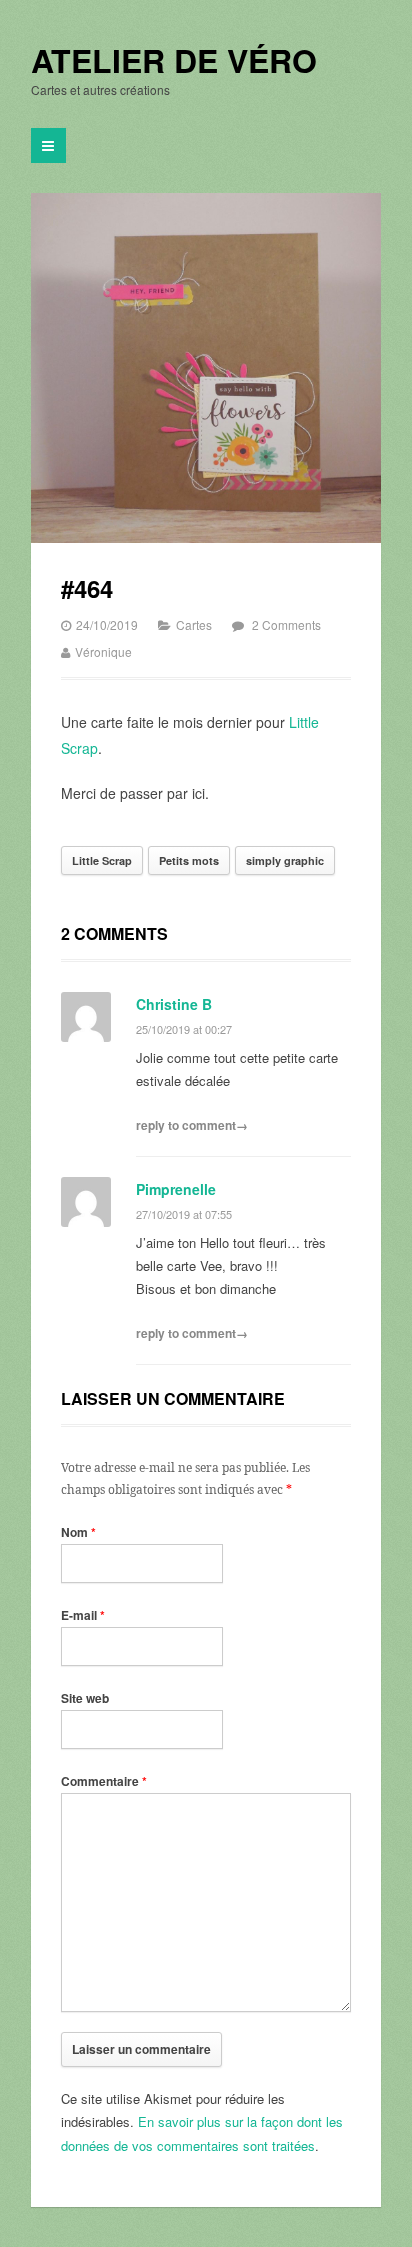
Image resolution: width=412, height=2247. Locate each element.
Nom (78, 1532)
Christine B (174, 1004)
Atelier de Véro (174, 61)
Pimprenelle (176, 1189)
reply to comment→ (192, 1125)
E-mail (83, 1615)
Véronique (103, 651)
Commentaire (104, 1781)
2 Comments (286, 624)
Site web (85, 1698)
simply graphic (285, 860)
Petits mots (189, 860)
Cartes (194, 624)
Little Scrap (102, 860)
